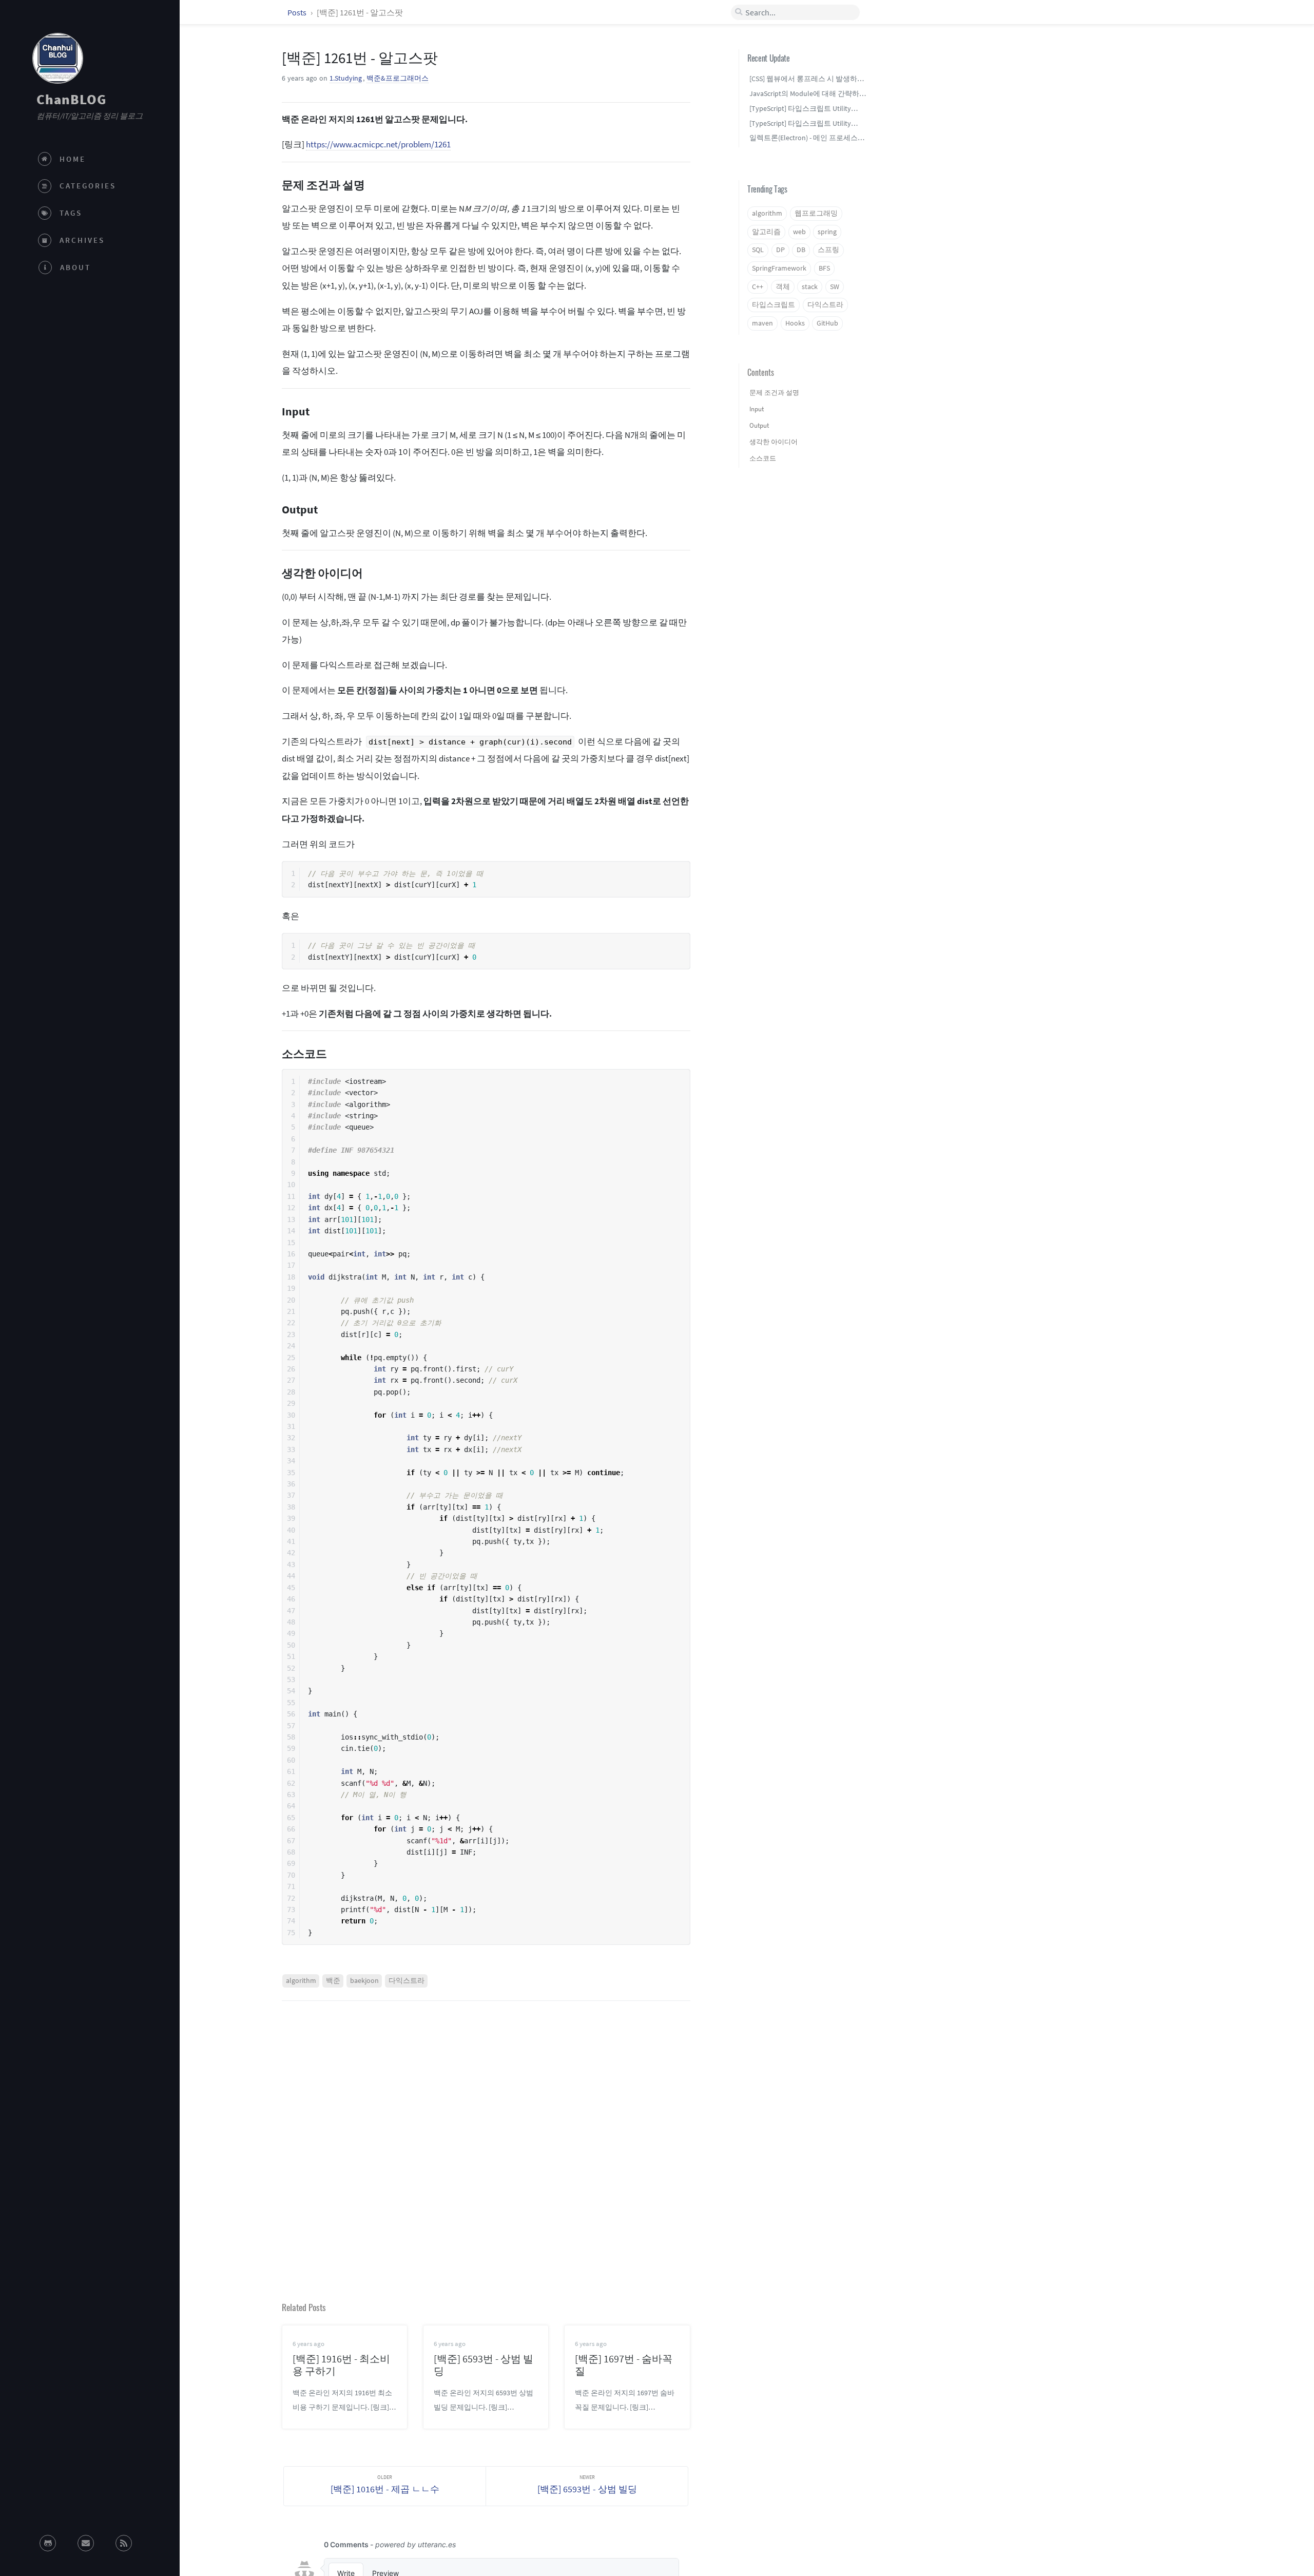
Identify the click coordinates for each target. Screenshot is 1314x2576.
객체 (783, 287)
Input (757, 409)
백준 (333, 1981)
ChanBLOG (71, 99)
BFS (824, 268)
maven (762, 323)
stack (810, 287)
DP (780, 250)
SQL (758, 250)
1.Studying (346, 78)
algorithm (301, 1981)
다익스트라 (407, 1981)
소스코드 (763, 458)
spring (827, 232)
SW (835, 287)
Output (759, 425)
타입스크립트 (774, 305)
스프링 (828, 250)
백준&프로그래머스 (398, 78)
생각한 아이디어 (774, 442)
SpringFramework (779, 268)
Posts (298, 12)
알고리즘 (766, 232)
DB (801, 250)
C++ (758, 287)
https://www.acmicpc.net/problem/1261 (378, 144)
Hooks (795, 323)
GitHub (827, 323)
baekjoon (364, 1981)
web (799, 232)
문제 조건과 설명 (774, 393)
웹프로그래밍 (816, 213)
